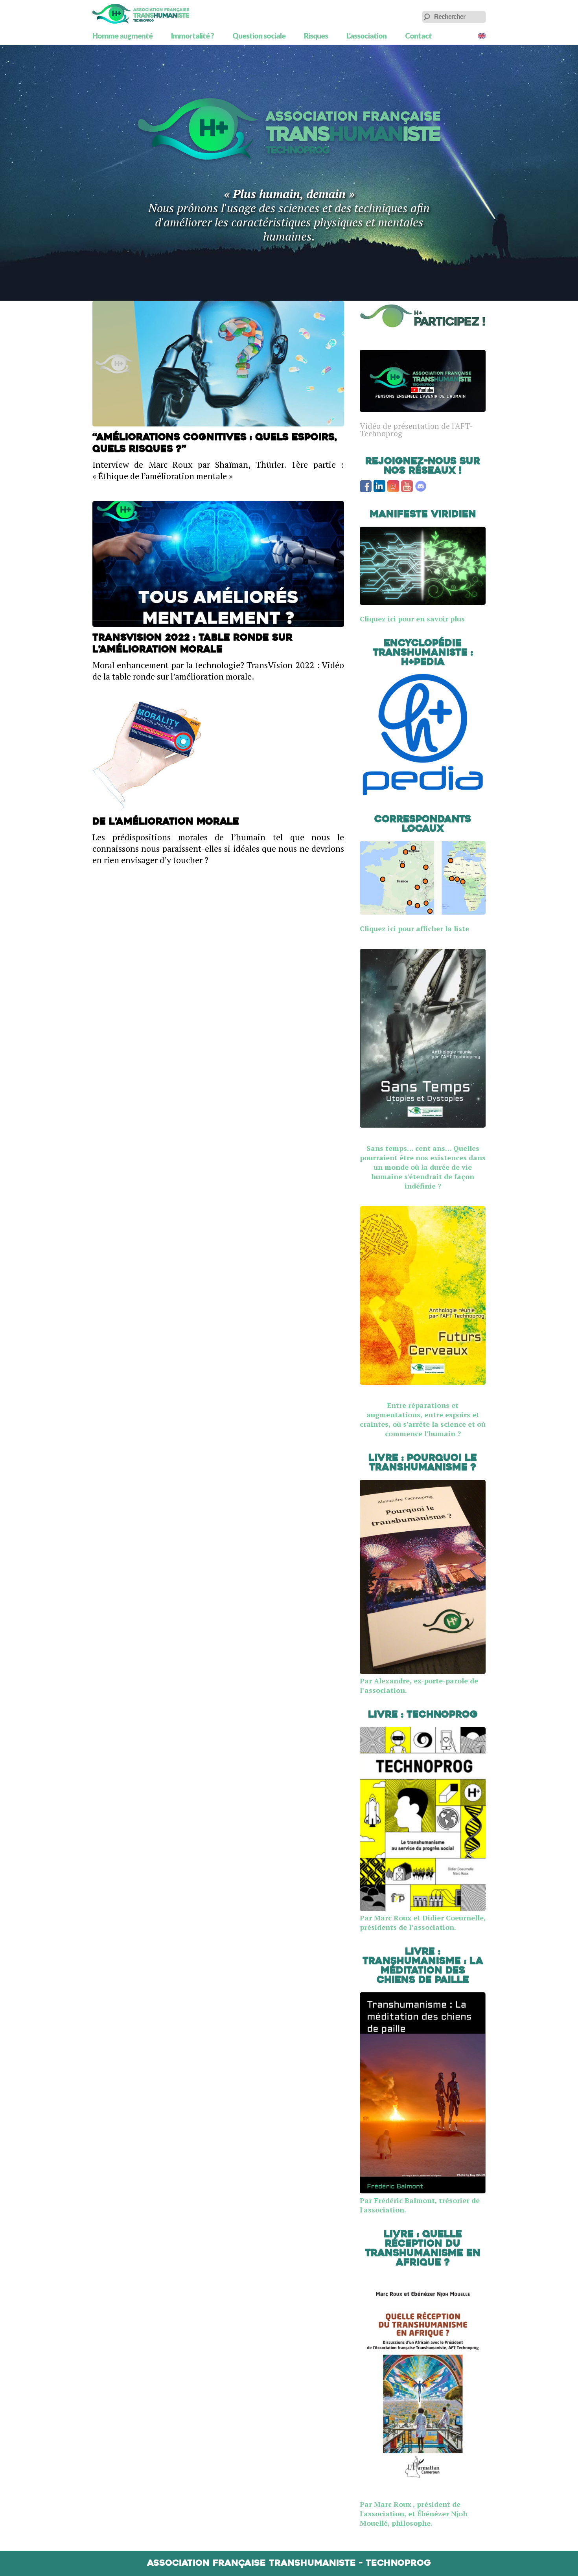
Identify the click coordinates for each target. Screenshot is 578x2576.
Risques (316, 36)
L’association (366, 36)
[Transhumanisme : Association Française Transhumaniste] (141, 14)
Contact (418, 36)
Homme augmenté (122, 36)
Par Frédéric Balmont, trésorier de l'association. (420, 2205)
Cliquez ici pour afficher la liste (414, 928)
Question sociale (259, 36)
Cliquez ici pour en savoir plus (412, 619)
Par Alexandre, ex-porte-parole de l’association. (419, 1685)
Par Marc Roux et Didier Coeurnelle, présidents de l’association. (423, 1922)
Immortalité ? (192, 36)
